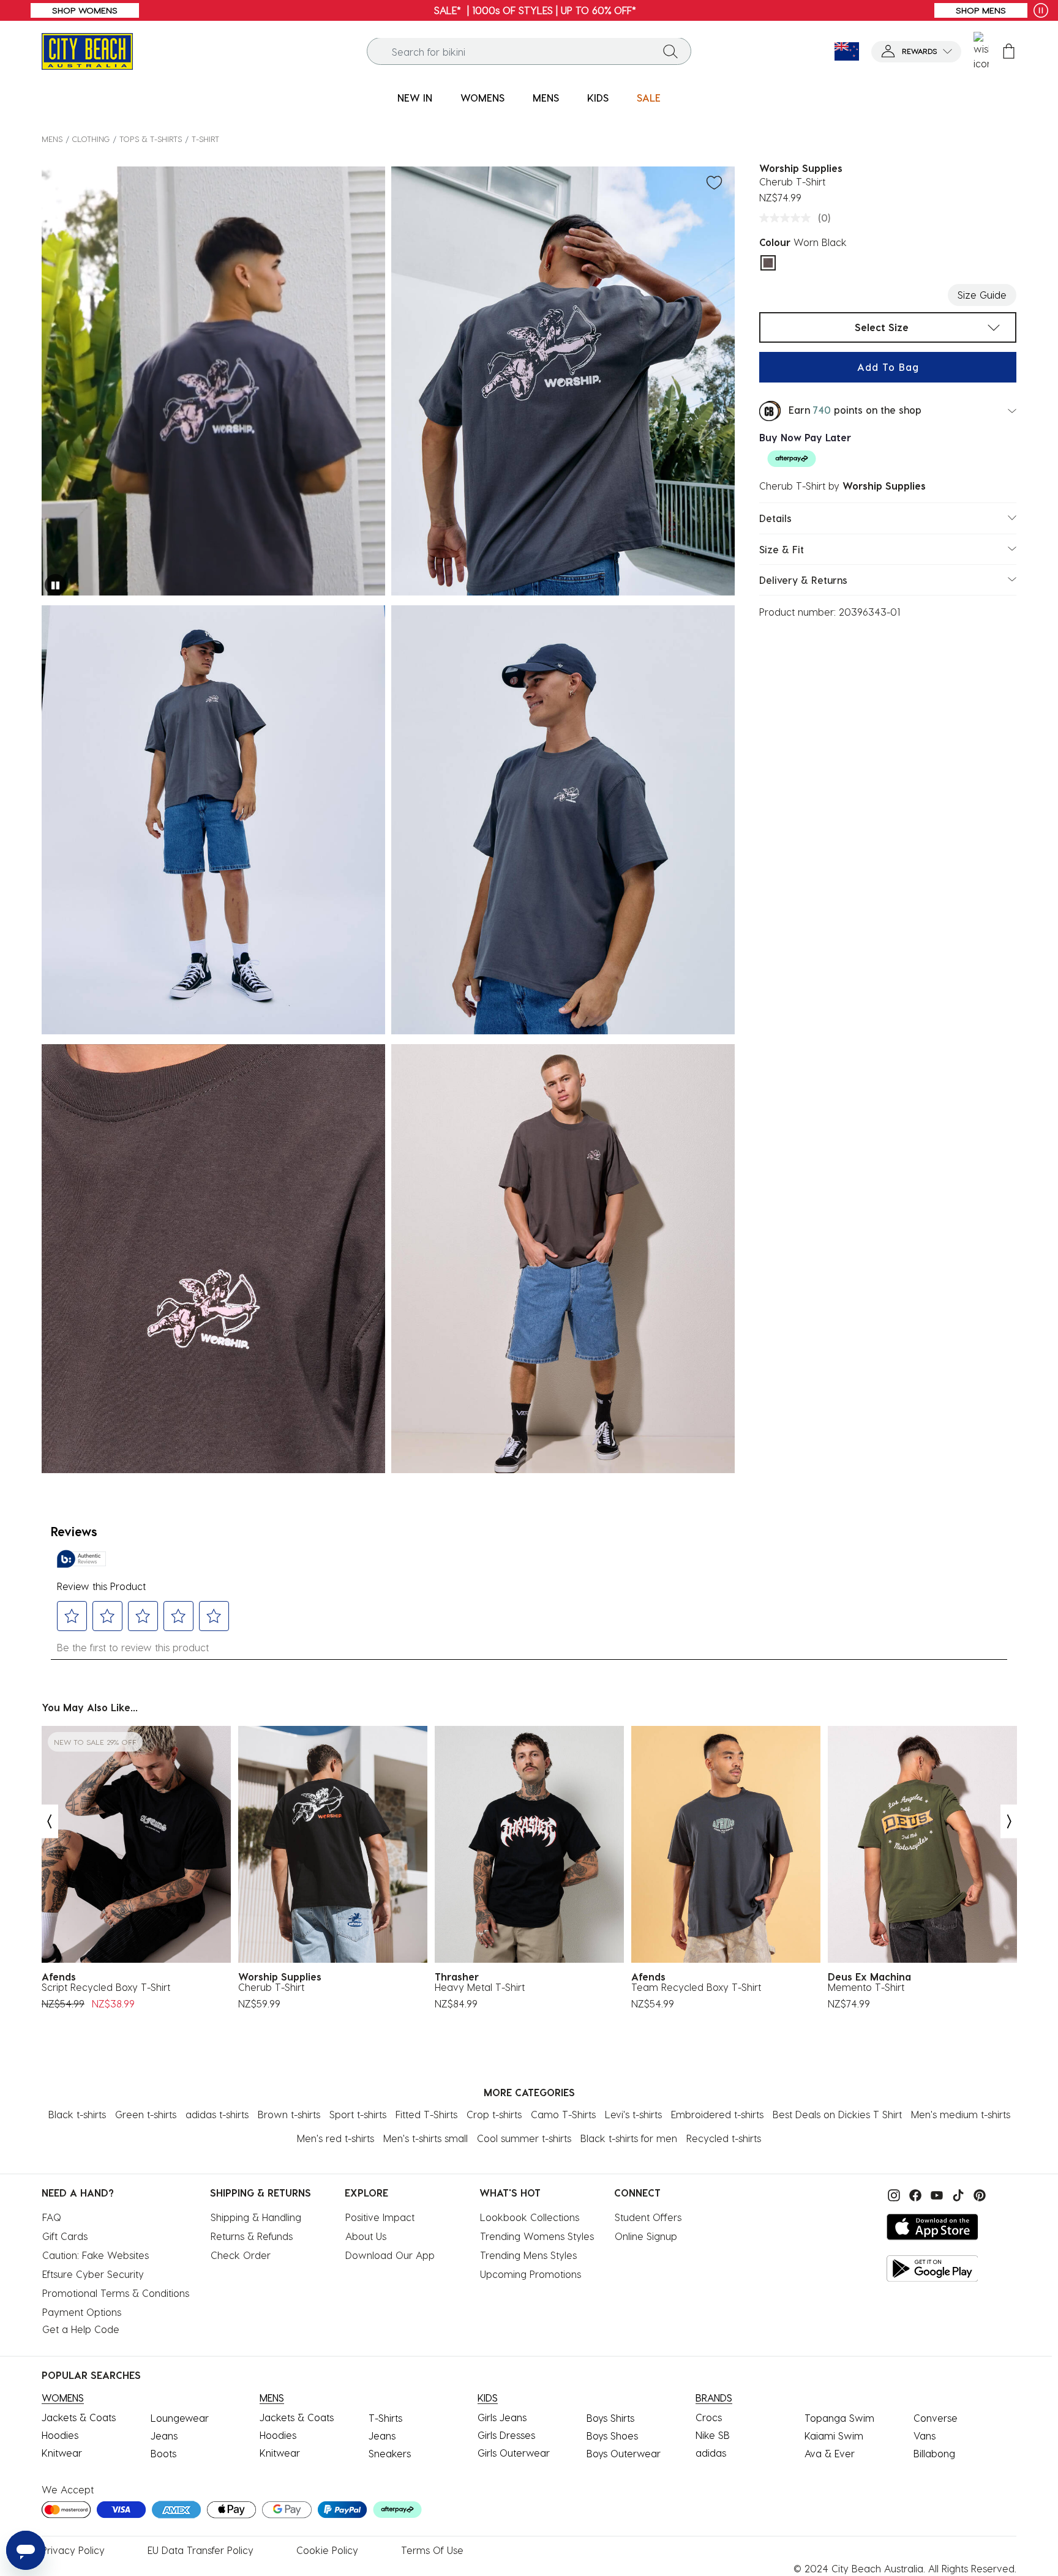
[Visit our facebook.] (914, 2194)
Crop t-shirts (494, 2114)
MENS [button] (546, 98)
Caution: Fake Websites (96, 2255)
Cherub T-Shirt (271, 1987)
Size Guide (982, 295)
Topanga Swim (839, 2418)
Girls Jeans (502, 2417)
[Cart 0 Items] (1009, 52)
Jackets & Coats (79, 2417)
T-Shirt (205, 139)
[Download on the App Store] (932, 2227)
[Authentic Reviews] (81, 1559)
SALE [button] (649, 98)
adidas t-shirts (217, 2114)
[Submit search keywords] (670, 51)
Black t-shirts (77, 2114)
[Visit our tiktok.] (957, 2194)
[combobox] (529, 52)
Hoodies (60, 2435)
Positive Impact (380, 2217)
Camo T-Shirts (563, 2114)
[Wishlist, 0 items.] (981, 51)
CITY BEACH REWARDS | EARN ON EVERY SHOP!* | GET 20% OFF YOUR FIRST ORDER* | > (529, 10)
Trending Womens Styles (537, 2236)
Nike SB (713, 2435)
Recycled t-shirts (724, 2138)
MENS (52, 139)
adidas (711, 2453)
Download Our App (390, 2255)
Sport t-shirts (358, 2114)
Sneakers (390, 2453)
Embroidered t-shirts (717, 2114)
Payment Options (82, 2312)
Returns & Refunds (252, 2236)
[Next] (1010, 1822)
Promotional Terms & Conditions (116, 2293)
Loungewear (180, 2418)
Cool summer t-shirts (524, 2138)
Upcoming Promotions (531, 2274)
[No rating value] (788, 218)
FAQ (52, 2217)
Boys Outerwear (624, 2453)
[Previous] (49, 1822)
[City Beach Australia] (87, 50)
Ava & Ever (830, 2453)
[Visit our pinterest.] (977, 2194)
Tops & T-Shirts (151, 139)
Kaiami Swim (834, 2436)
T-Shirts (385, 2418)
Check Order (241, 2255)
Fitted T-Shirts (426, 2114)
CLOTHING (91, 139)
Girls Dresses (506, 2435)
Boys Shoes (612, 2436)
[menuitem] (415, 98)
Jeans (164, 2436)
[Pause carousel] (1041, 10)
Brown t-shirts (289, 2114)
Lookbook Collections (530, 2217)
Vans (925, 2436)
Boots (163, 2453)
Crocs (709, 2417)
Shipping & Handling (256, 2217)
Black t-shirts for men (629, 2138)
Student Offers (648, 2217)
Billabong (934, 2453)
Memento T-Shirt (866, 1987)
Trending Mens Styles (528, 2255)
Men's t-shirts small (426, 2138)
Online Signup (646, 2236)
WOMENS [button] (482, 98)
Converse (936, 2418)
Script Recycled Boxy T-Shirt (106, 1987)
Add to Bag (888, 367)
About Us (366, 2236)
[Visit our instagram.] (892, 2194)
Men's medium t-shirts (961, 2114)
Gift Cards (65, 2236)
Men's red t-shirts (336, 2138)
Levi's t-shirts (633, 2114)
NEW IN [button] (415, 98)
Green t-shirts (146, 2114)
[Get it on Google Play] (932, 2268)
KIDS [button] (598, 98)
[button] (916, 52)
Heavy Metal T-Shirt (480, 1987)
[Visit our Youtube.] (935, 2194)
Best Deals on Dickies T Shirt (837, 2114)
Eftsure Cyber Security (93, 2274)
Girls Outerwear (514, 2453)
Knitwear (62, 2453)
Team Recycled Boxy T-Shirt (696, 1987)
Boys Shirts (610, 2418)
